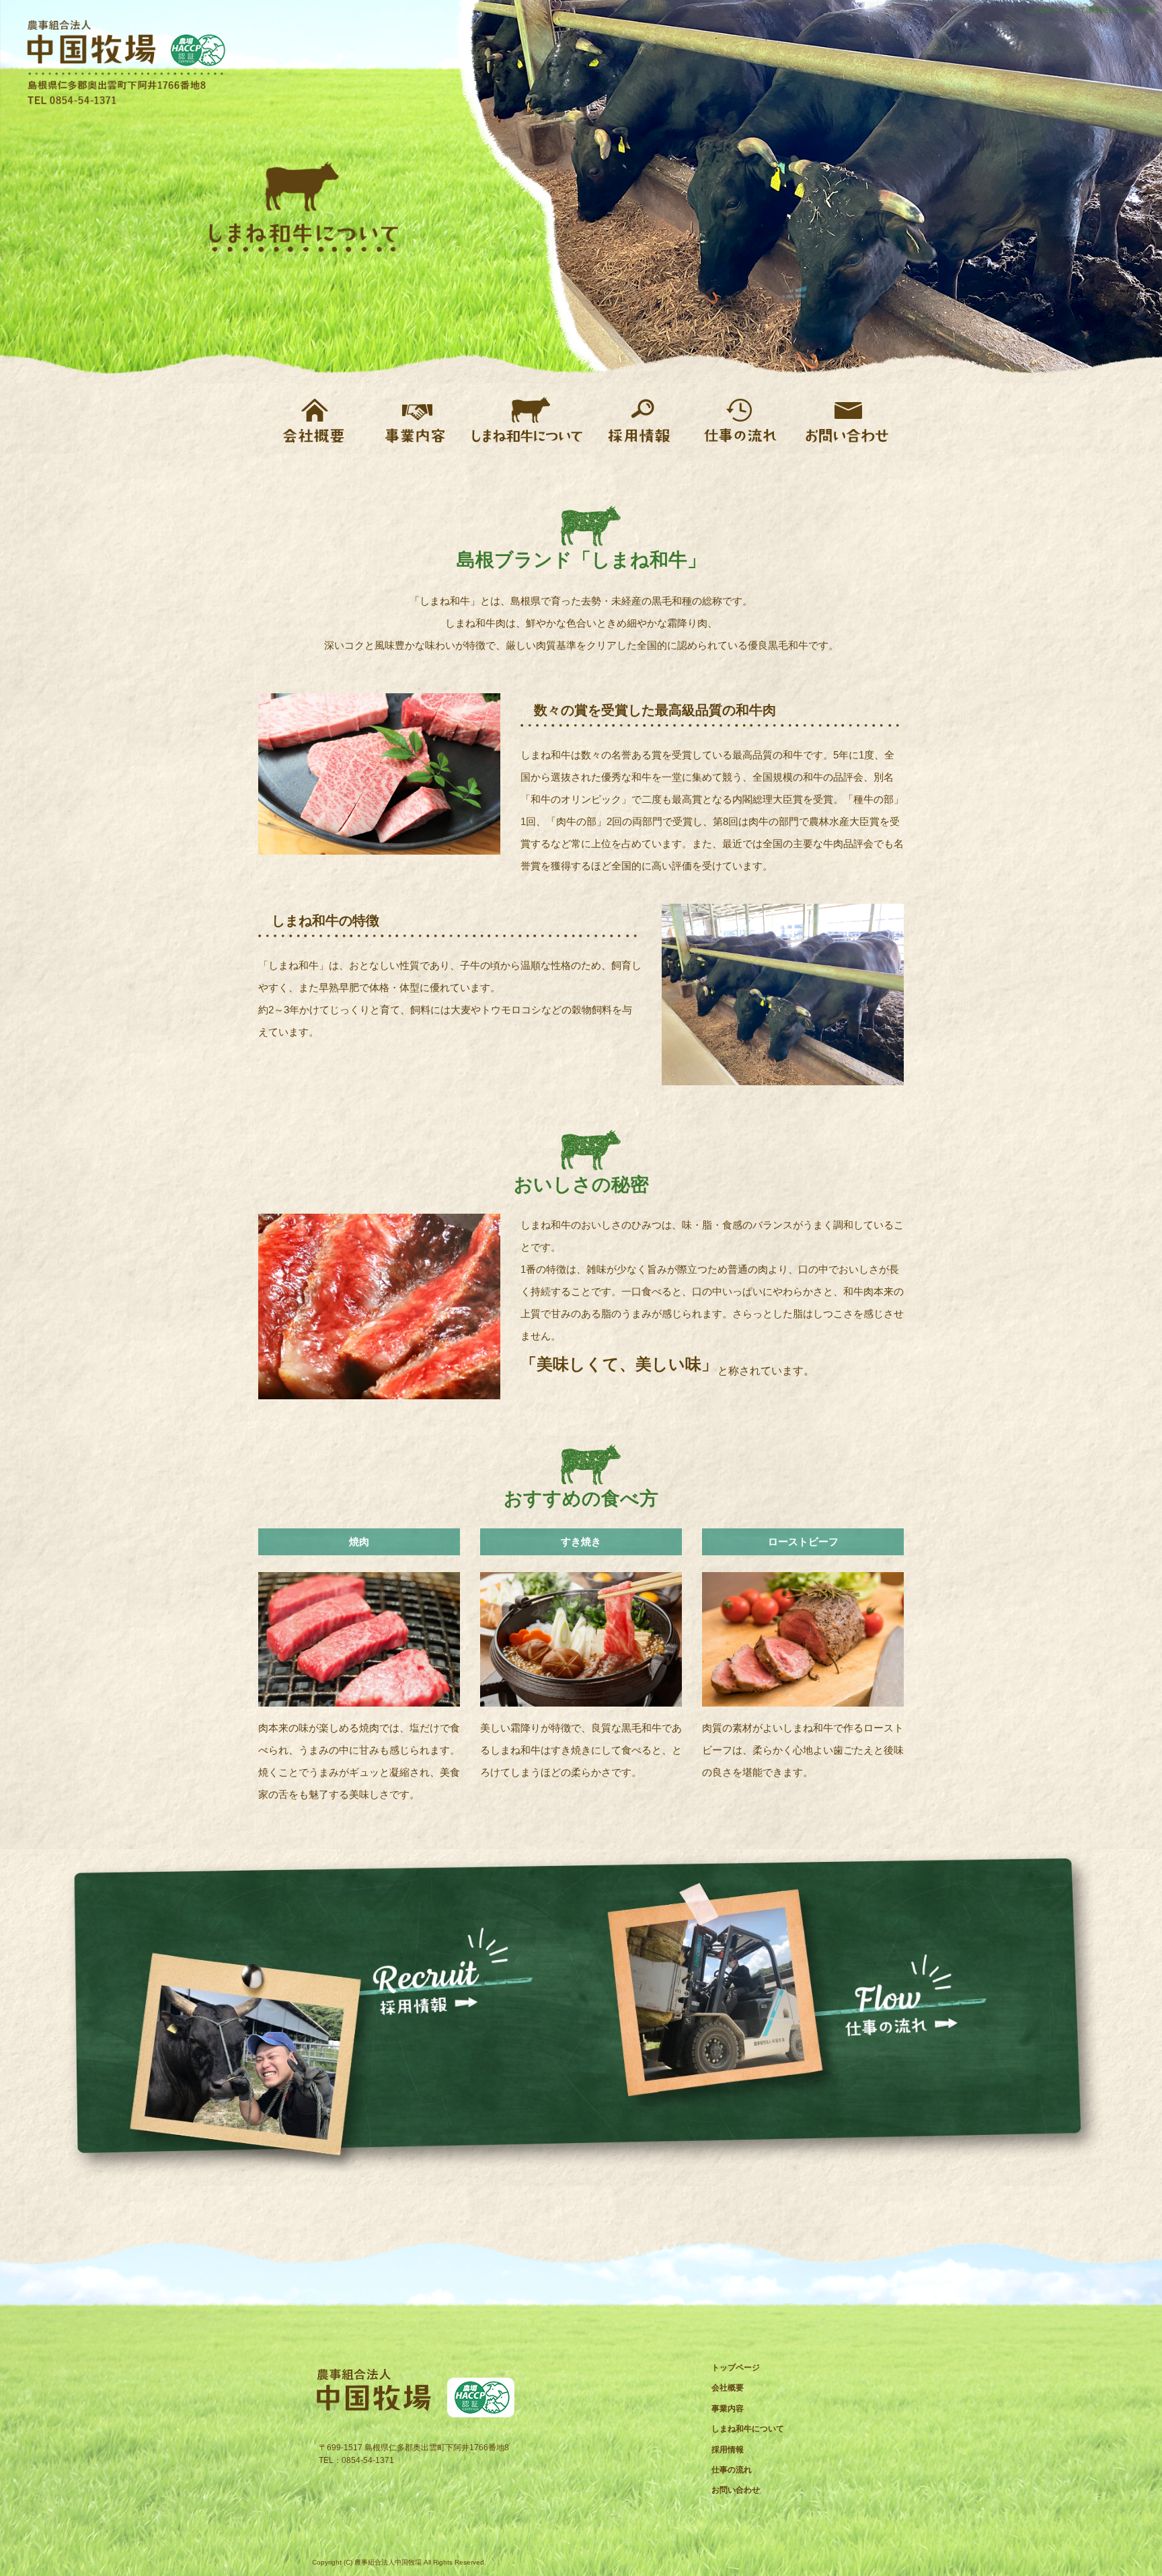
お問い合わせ (845, 419)
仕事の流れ (741, 419)
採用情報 (640, 419)
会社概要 (314, 419)
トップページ (736, 2368)
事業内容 (415, 419)
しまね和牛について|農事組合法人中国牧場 (1090, 10)
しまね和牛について (528, 419)
